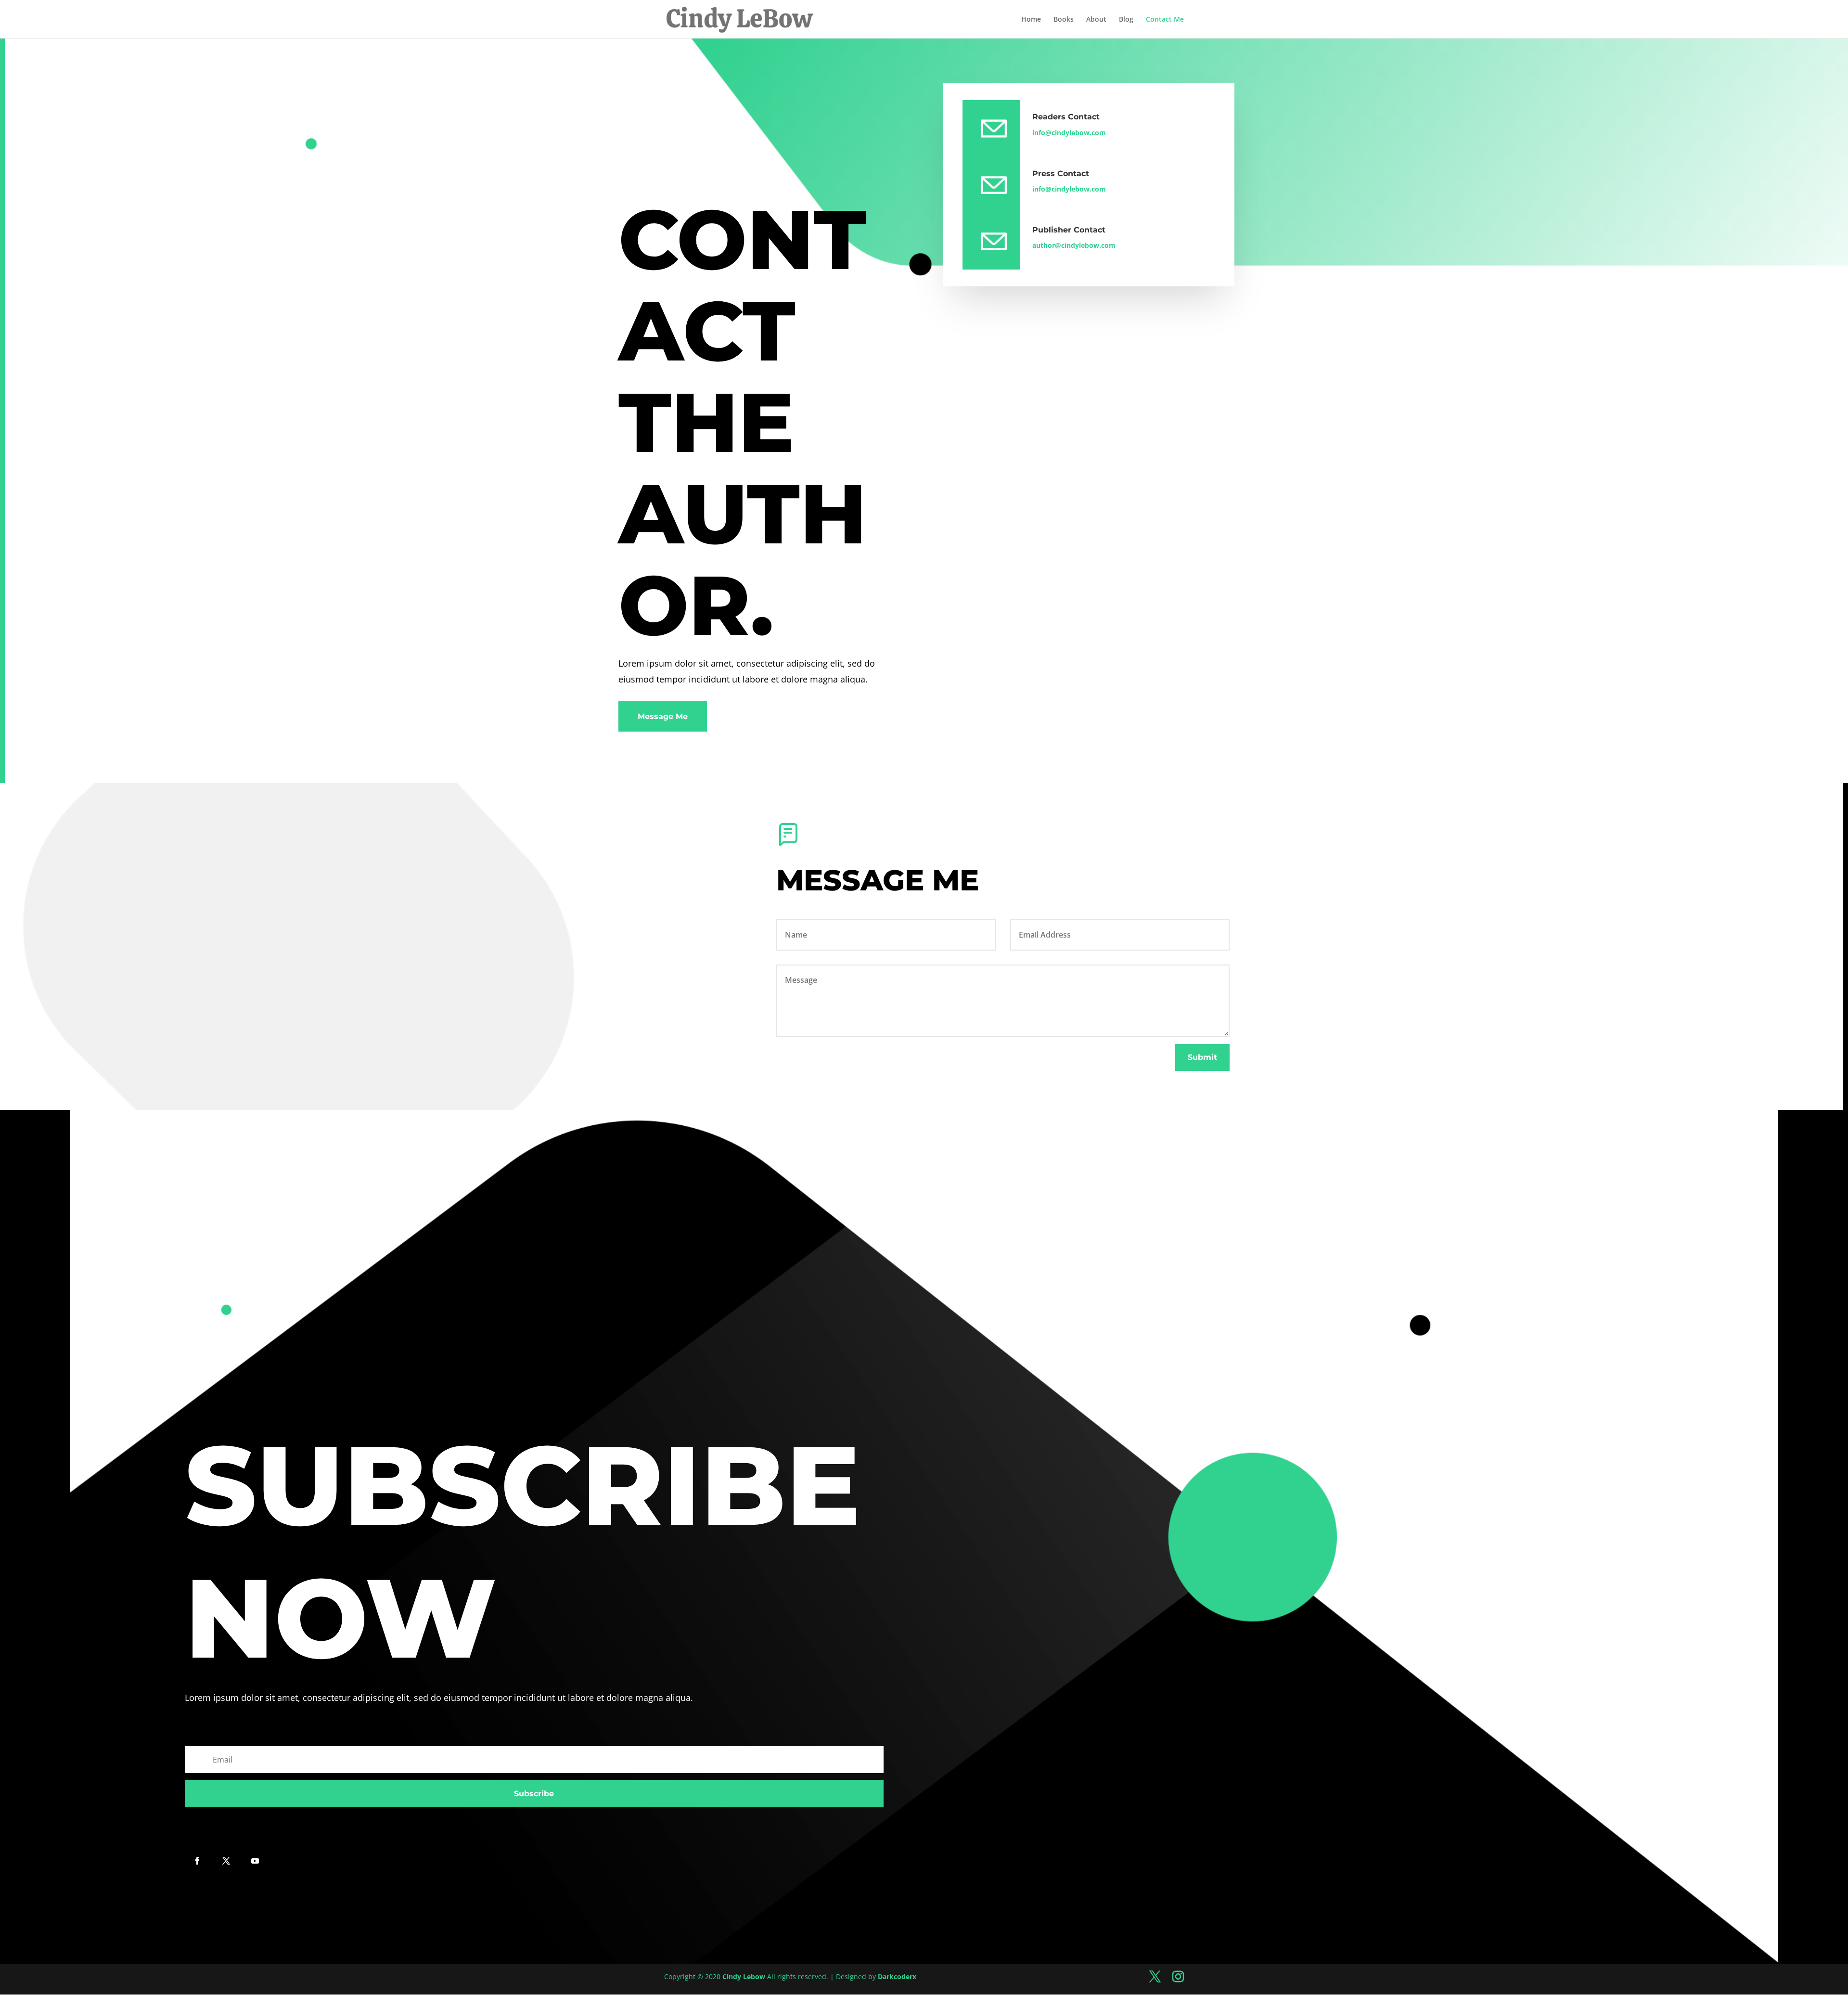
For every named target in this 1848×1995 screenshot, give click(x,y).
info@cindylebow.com (1069, 133)
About (1096, 20)
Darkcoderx (897, 1976)
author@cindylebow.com (1074, 245)
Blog (1126, 20)
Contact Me (1165, 20)
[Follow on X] (226, 1861)
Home (1031, 20)
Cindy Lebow (744, 1976)
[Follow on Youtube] (255, 1861)
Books (1064, 20)
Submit (1202, 1057)
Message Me (663, 716)
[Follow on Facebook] (197, 1861)
